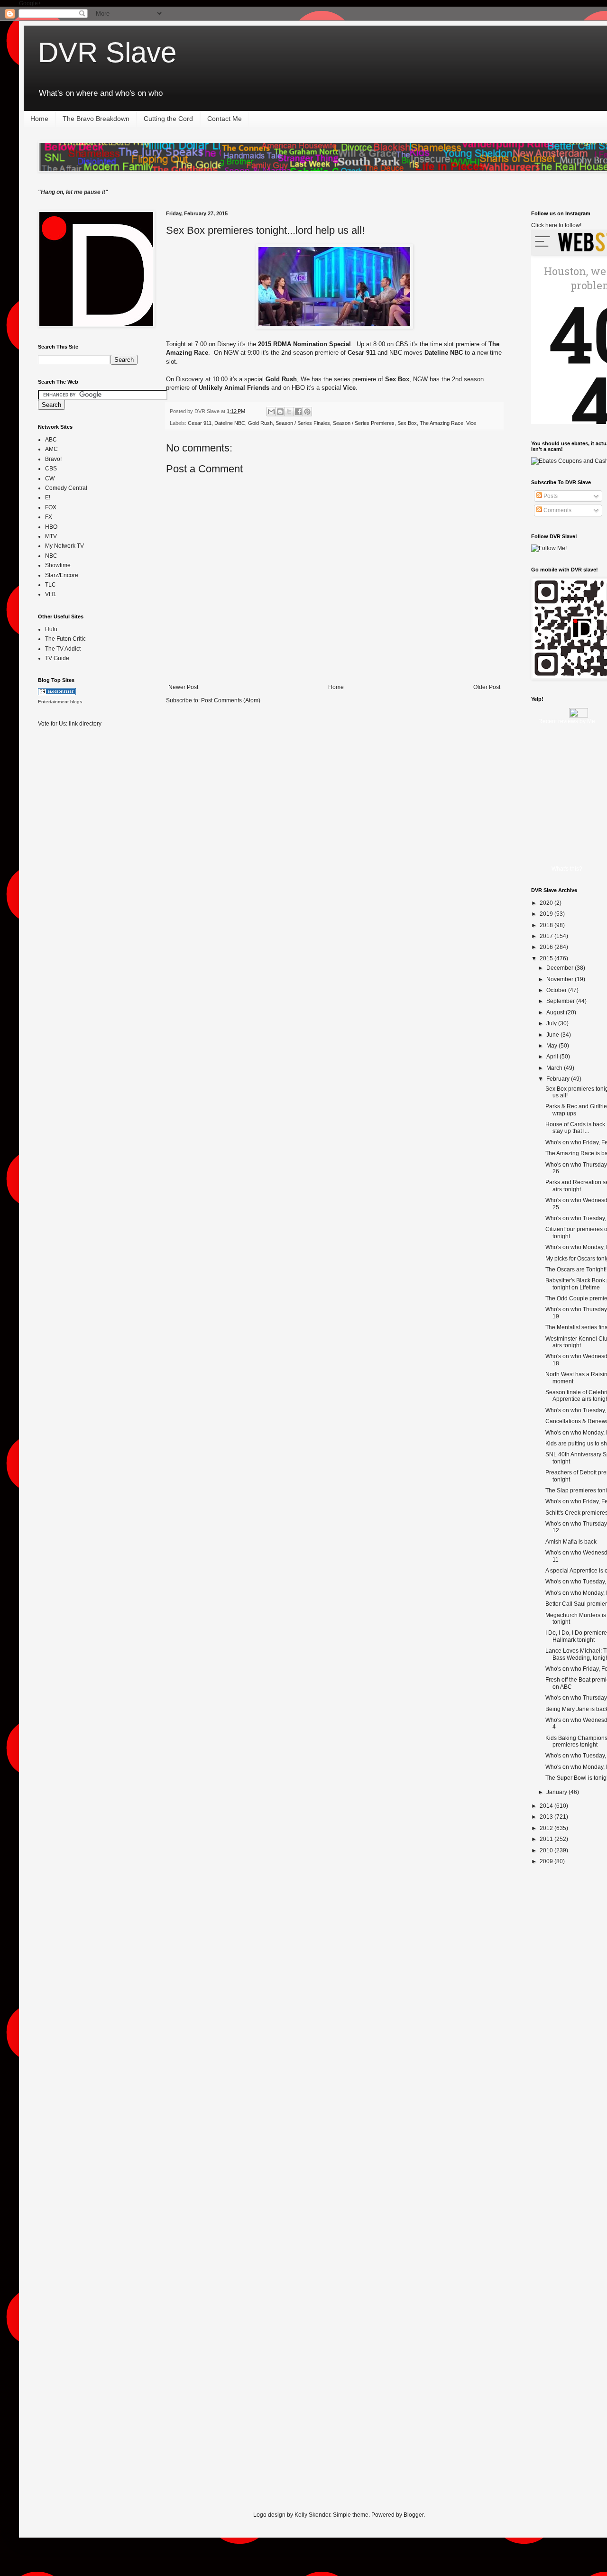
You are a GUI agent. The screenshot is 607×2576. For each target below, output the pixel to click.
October (557, 990)
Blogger (414, 2515)
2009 (547, 1861)
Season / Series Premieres (364, 423)
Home (39, 119)
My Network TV (64, 546)
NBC (51, 556)
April (553, 1057)
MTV (51, 536)
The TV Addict (63, 649)
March (555, 1068)
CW (50, 478)
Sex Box (407, 423)
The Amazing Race (441, 423)
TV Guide (57, 658)
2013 (547, 1817)
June (553, 1035)
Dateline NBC (230, 423)
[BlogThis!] (280, 412)
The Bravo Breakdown (96, 119)
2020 (547, 903)
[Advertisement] (76, 884)
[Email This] (271, 412)
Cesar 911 (200, 423)
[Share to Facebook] (298, 412)
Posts (550, 496)
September (561, 1001)
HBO (51, 527)
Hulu (51, 629)
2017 (547, 936)
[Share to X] (289, 412)
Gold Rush (260, 423)
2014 (547, 1806)
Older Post (487, 687)
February (559, 1079)
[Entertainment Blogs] (57, 693)
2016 (547, 947)
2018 (547, 925)
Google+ (30, 3)
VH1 (51, 594)
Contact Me (225, 119)
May (552, 1046)
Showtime (58, 565)
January (557, 1792)
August (556, 1012)
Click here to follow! (556, 225)
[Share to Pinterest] (307, 412)
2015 (547, 958)
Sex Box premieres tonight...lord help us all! (265, 230)
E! (48, 497)
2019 (547, 914)
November (561, 979)
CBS (51, 469)
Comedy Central (66, 488)
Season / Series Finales (303, 423)
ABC (51, 440)
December (561, 968)
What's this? (567, 869)
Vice (471, 423)
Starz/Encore (62, 575)
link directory (85, 724)
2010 (547, 1850)
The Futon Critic (65, 639)
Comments (557, 510)
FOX (51, 507)
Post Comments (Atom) (231, 700)
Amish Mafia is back (571, 1542)
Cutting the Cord (168, 119)
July (552, 1023)
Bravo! (53, 459)
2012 (547, 1828)
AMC (51, 449)
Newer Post (183, 687)
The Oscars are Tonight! (576, 1270)
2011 (547, 1839)
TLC (51, 585)
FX (49, 517)
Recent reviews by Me (567, 721)
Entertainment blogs (60, 702)
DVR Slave (107, 52)
